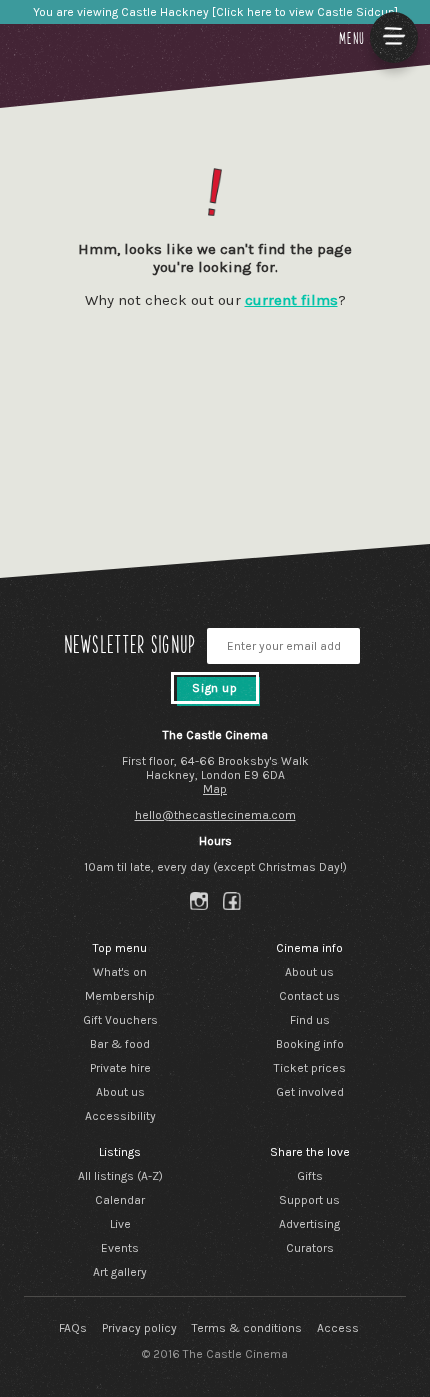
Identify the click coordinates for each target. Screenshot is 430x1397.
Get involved (310, 1092)
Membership (120, 996)
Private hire (120, 1068)
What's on (120, 972)
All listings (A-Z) (120, 1176)
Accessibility (120, 1116)
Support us (309, 1200)
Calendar (120, 1200)
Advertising (309, 1224)
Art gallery (120, 1272)
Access (338, 1328)
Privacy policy (139, 1328)
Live (120, 1224)
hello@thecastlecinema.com (215, 815)
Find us (310, 1020)
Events (120, 1248)
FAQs (73, 1328)
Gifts (310, 1176)
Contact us (309, 996)
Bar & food (120, 1044)
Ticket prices (310, 1068)
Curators (310, 1248)
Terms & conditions (247, 1328)
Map (215, 789)
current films (291, 300)
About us (120, 1092)
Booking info (310, 1044)
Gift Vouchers (120, 1020)
